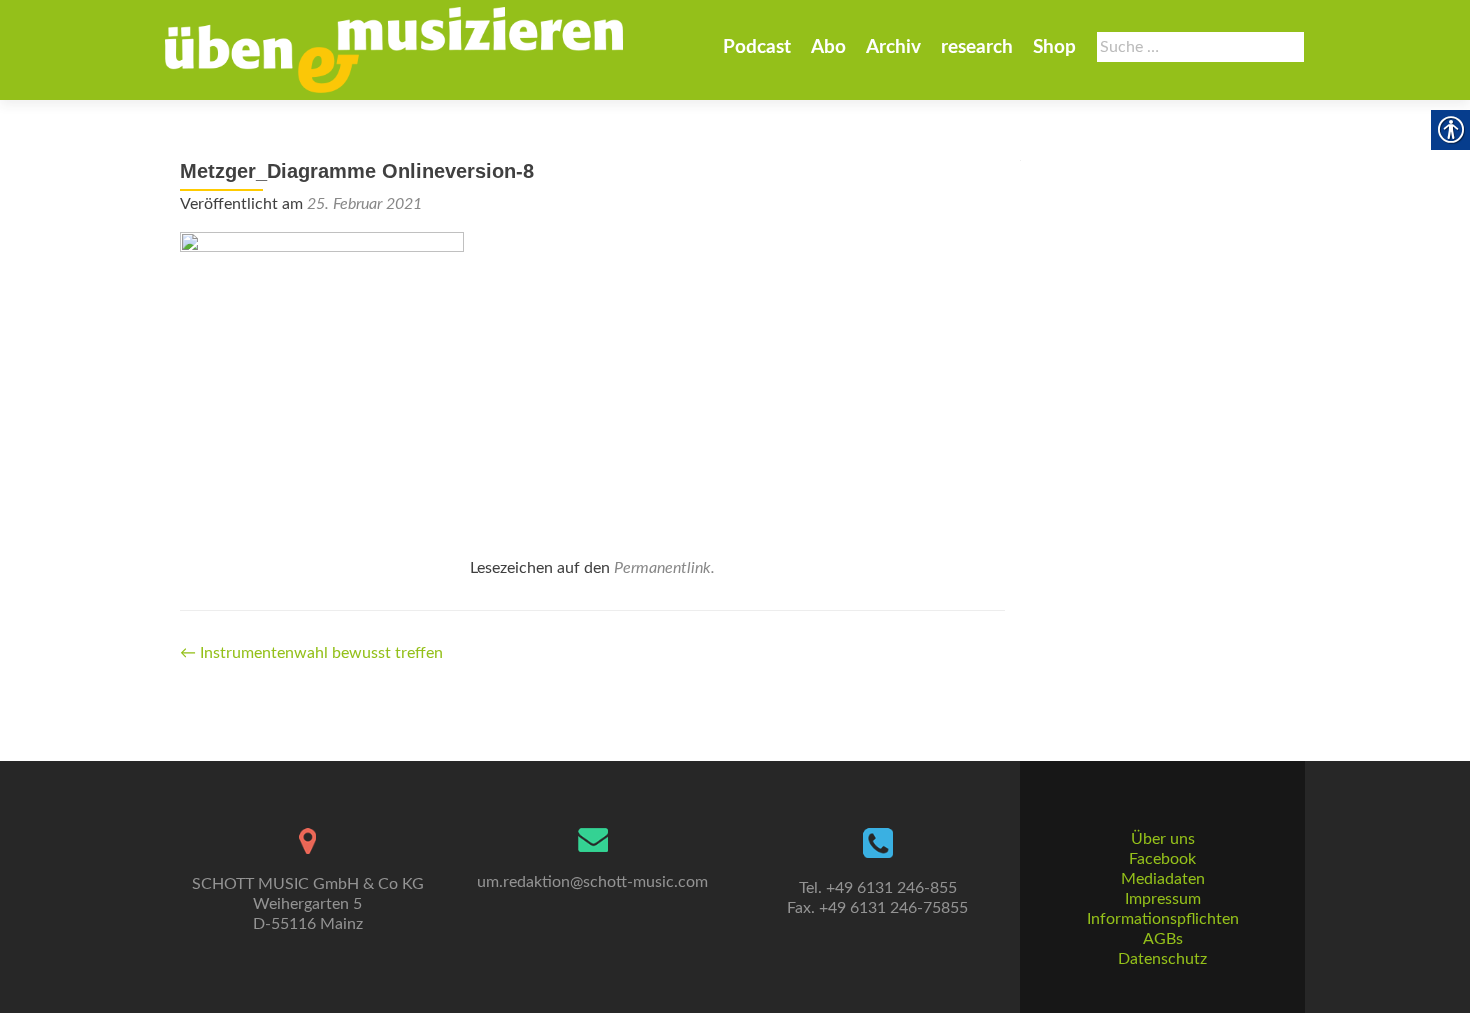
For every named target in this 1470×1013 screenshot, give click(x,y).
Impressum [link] (1163, 899)
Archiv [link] (893, 47)
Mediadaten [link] (1163, 879)
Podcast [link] (757, 47)
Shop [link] (1054, 47)
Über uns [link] (1163, 839)
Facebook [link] (1162, 859)
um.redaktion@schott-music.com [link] (592, 882)
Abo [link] (828, 47)
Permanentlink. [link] (664, 568)
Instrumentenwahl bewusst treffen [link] (311, 653)
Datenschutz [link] (1162, 959)
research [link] (977, 47)
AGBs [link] (1163, 939)
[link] (394, 50)
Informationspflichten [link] (1163, 919)
